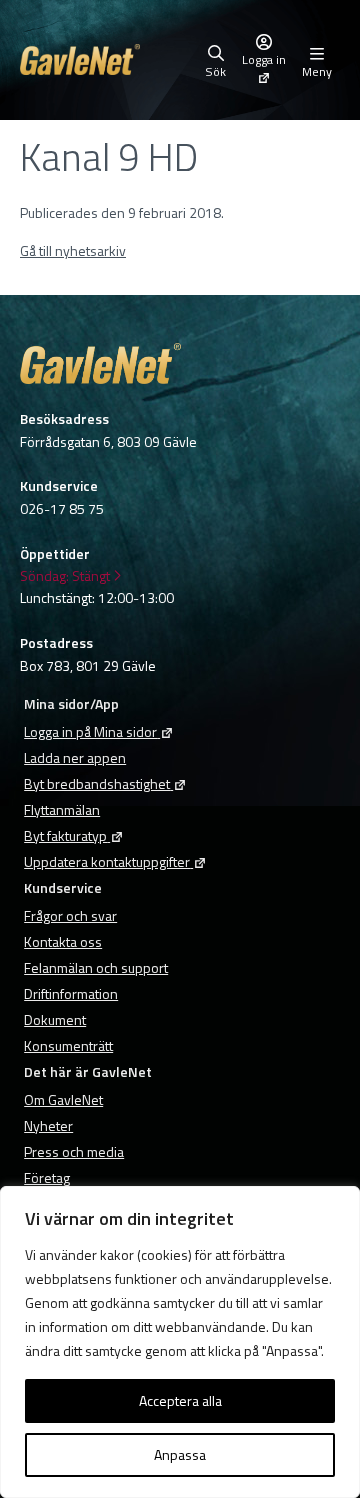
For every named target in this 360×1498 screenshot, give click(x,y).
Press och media (74, 1151)
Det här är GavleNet (88, 1071)
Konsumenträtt (68, 1045)
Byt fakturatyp (65, 835)
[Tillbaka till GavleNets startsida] (108, 59)
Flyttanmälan (62, 809)
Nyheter (48, 1125)
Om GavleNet (63, 1099)
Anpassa (180, 1454)
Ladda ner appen (75, 757)
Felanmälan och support (96, 967)
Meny (317, 69)
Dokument (55, 1019)
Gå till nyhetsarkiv (73, 250)
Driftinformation (71, 993)
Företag (47, 1177)
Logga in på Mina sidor (90, 731)
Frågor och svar (70, 915)
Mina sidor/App (71, 703)
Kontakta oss (63, 941)
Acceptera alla (180, 1400)
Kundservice (63, 887)
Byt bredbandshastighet (97, 783)
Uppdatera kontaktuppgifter (107, 861)
